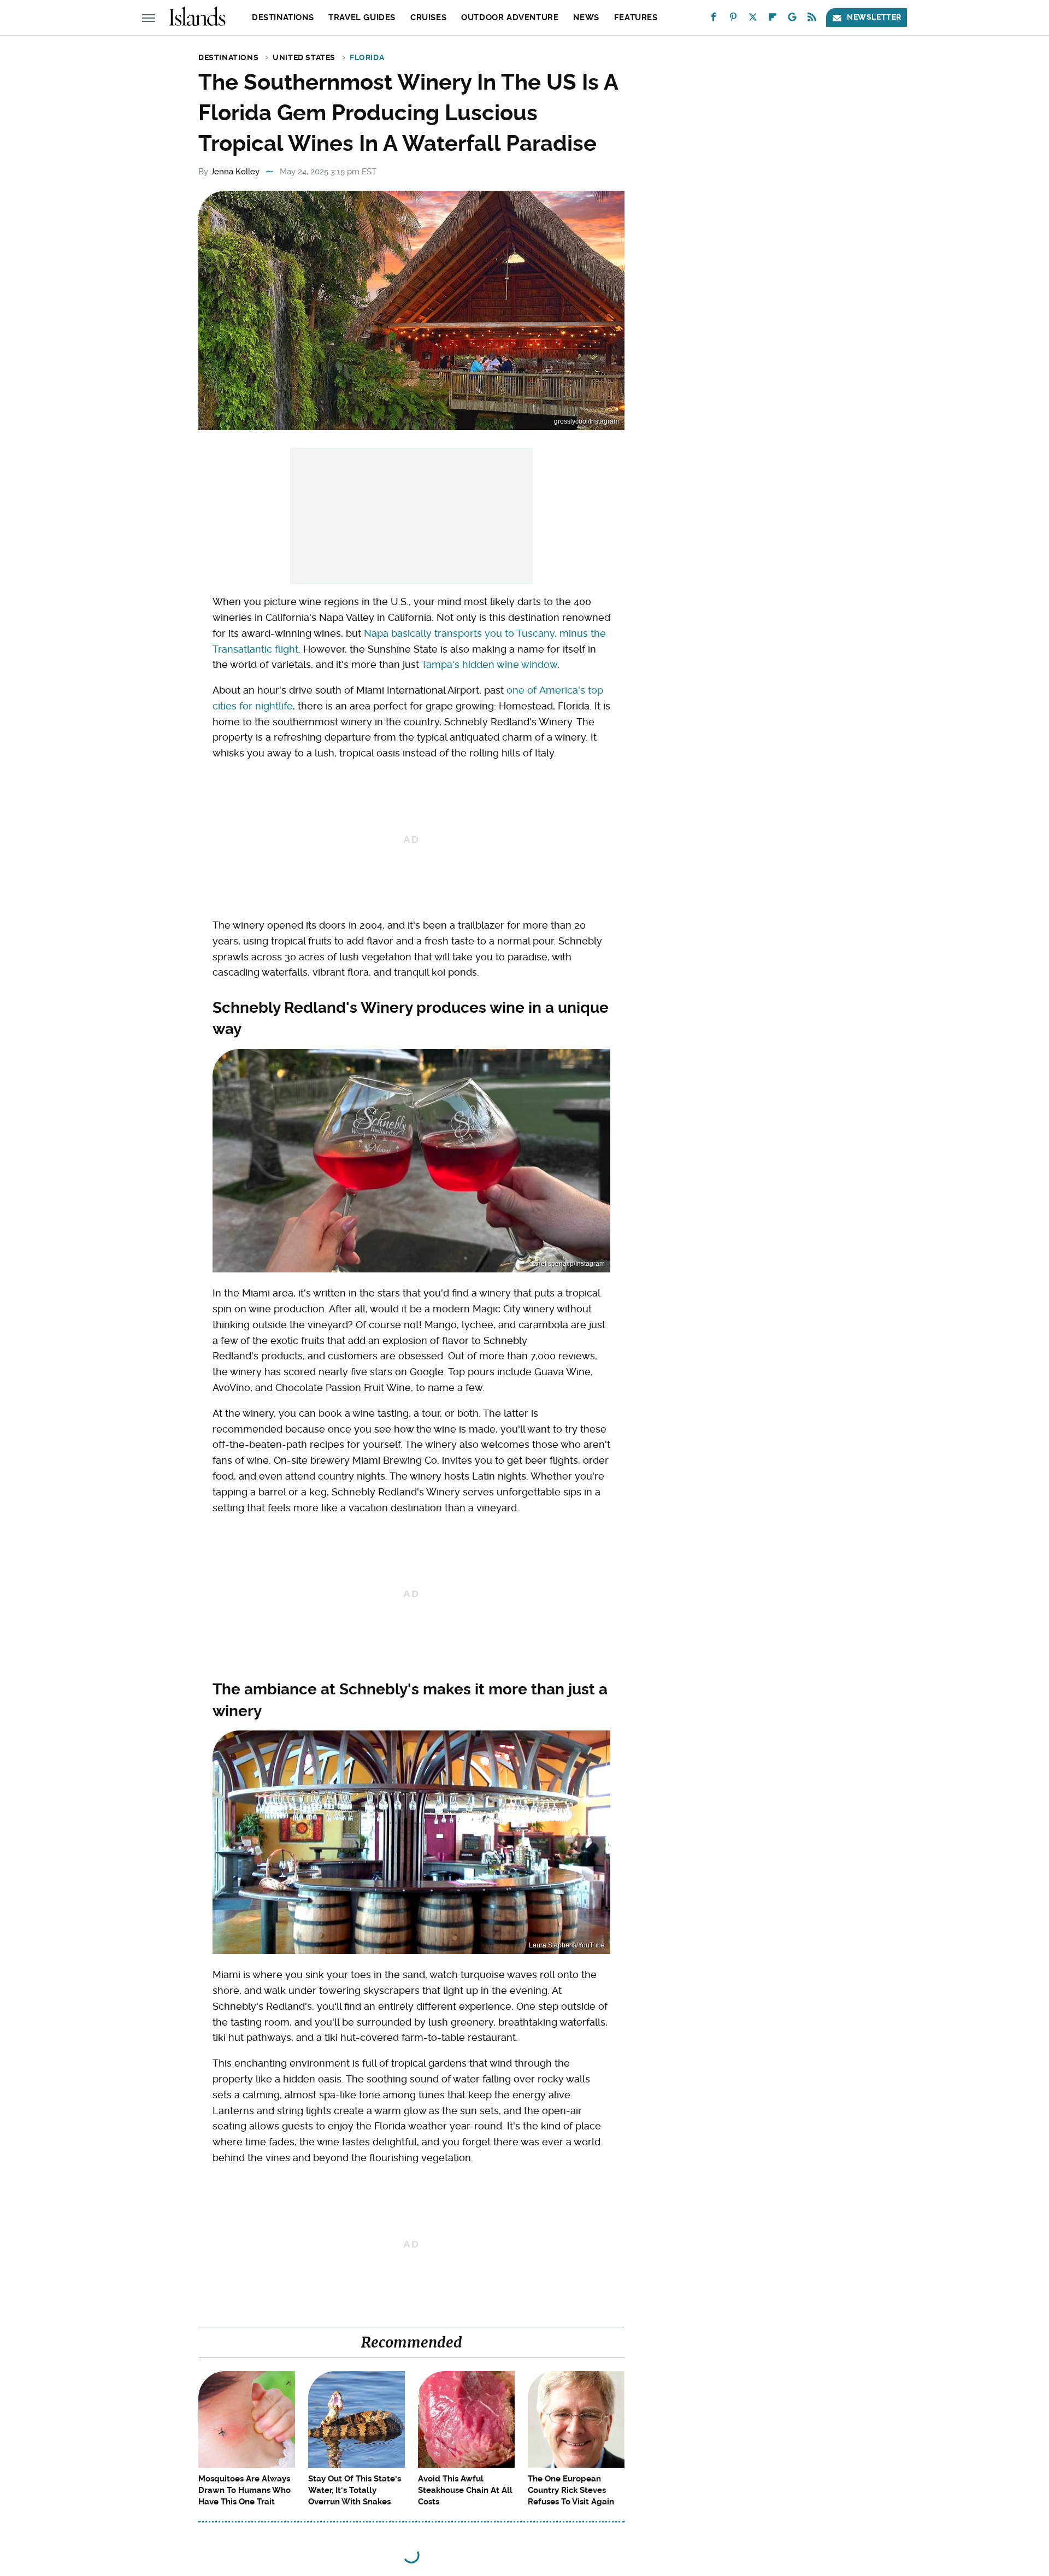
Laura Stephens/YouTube (567, 1945)
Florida (367, 57)
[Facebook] (714, 19)
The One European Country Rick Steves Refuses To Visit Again (571, 2490)
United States (304, 57)
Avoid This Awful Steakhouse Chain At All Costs (465, 2490)
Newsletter (874, 17)
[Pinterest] (733, 19)
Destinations (283, 17)
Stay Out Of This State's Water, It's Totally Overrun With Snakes (355, 2490)
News (586, 17)
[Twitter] (753, 19)
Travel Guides (362, 17)
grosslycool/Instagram (587, 421)
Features (636, 17)
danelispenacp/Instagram (567, 1264)
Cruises (428, 17)
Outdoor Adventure (510, 17)
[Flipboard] (773, 19)
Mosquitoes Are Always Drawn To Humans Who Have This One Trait (244, 2490)
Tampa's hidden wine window (489, 664)
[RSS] (812, 19)
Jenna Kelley (235, 172)
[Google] (792, 19)
